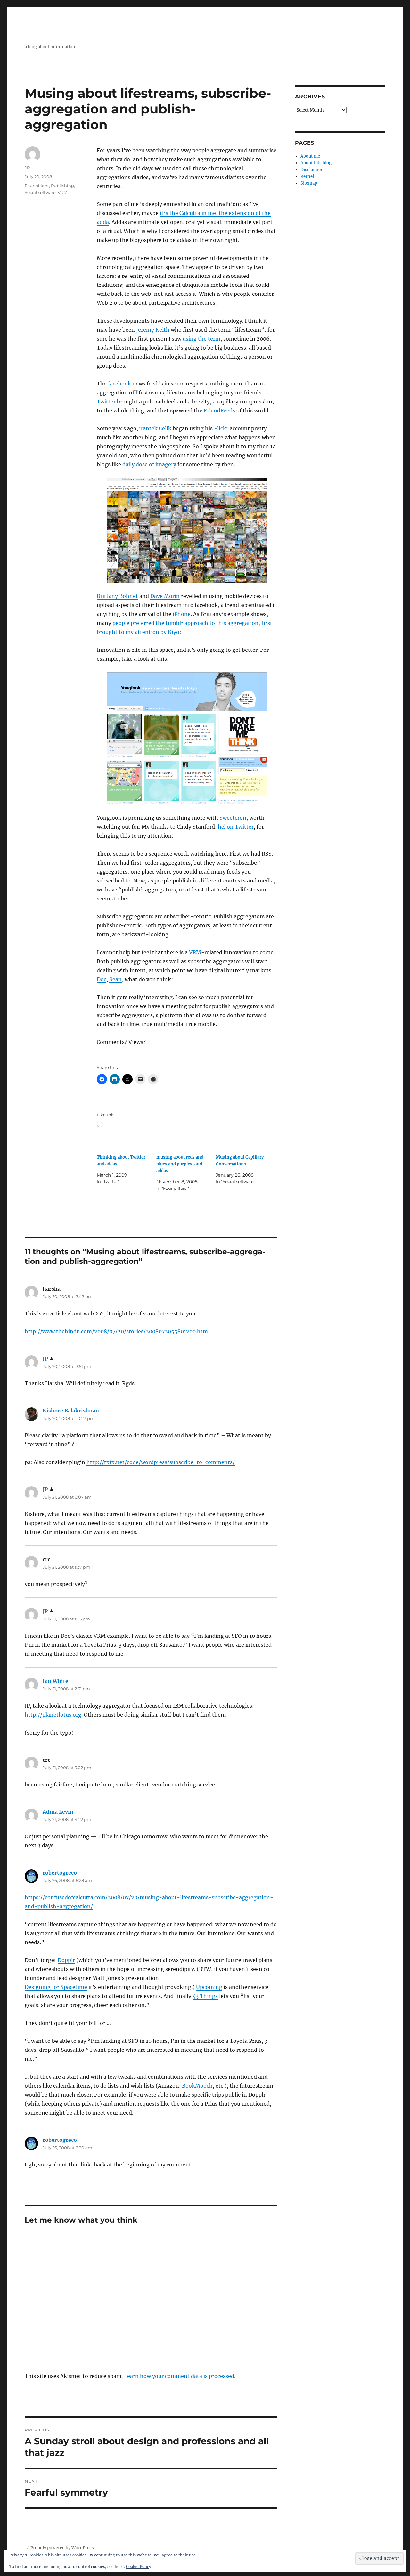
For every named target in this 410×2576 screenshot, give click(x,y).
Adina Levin (58, 1812)
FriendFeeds (219, 410)
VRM (195, 952)
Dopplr (66, 1960)
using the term (201, 339)
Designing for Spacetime (56, 1987)
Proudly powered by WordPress (62, 2548)
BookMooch (197, 2086)
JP (27, 168)
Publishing (62, 186)
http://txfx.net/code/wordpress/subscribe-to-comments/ (161, 1462)
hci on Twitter (236, 827)
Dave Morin (165, 596)
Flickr (221, 428)
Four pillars (37, 186)
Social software (40, 192)
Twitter (106, 402)
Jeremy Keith (153, 330)
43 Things (205, 1996)
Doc (102, 979)
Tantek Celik (155, 428)
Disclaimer (312, 170)
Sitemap (309, 183)
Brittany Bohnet (117, 596)
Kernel (307, 176)
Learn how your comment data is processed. (180, 2376)
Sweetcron (233, 818)
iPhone (182, 614)
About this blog (316, 163)
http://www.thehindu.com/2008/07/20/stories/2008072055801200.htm (116, 1331)
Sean (115, 979)
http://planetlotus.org (53, 1715)
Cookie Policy (139, 2567)
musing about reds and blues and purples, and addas (180, 1164)
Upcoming (209, 1987)
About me (310, 156)
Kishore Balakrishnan (71, 1411)
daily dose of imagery (149, 464)
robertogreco (60, 1873)
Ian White (55, 1681)
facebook (119, 384)
